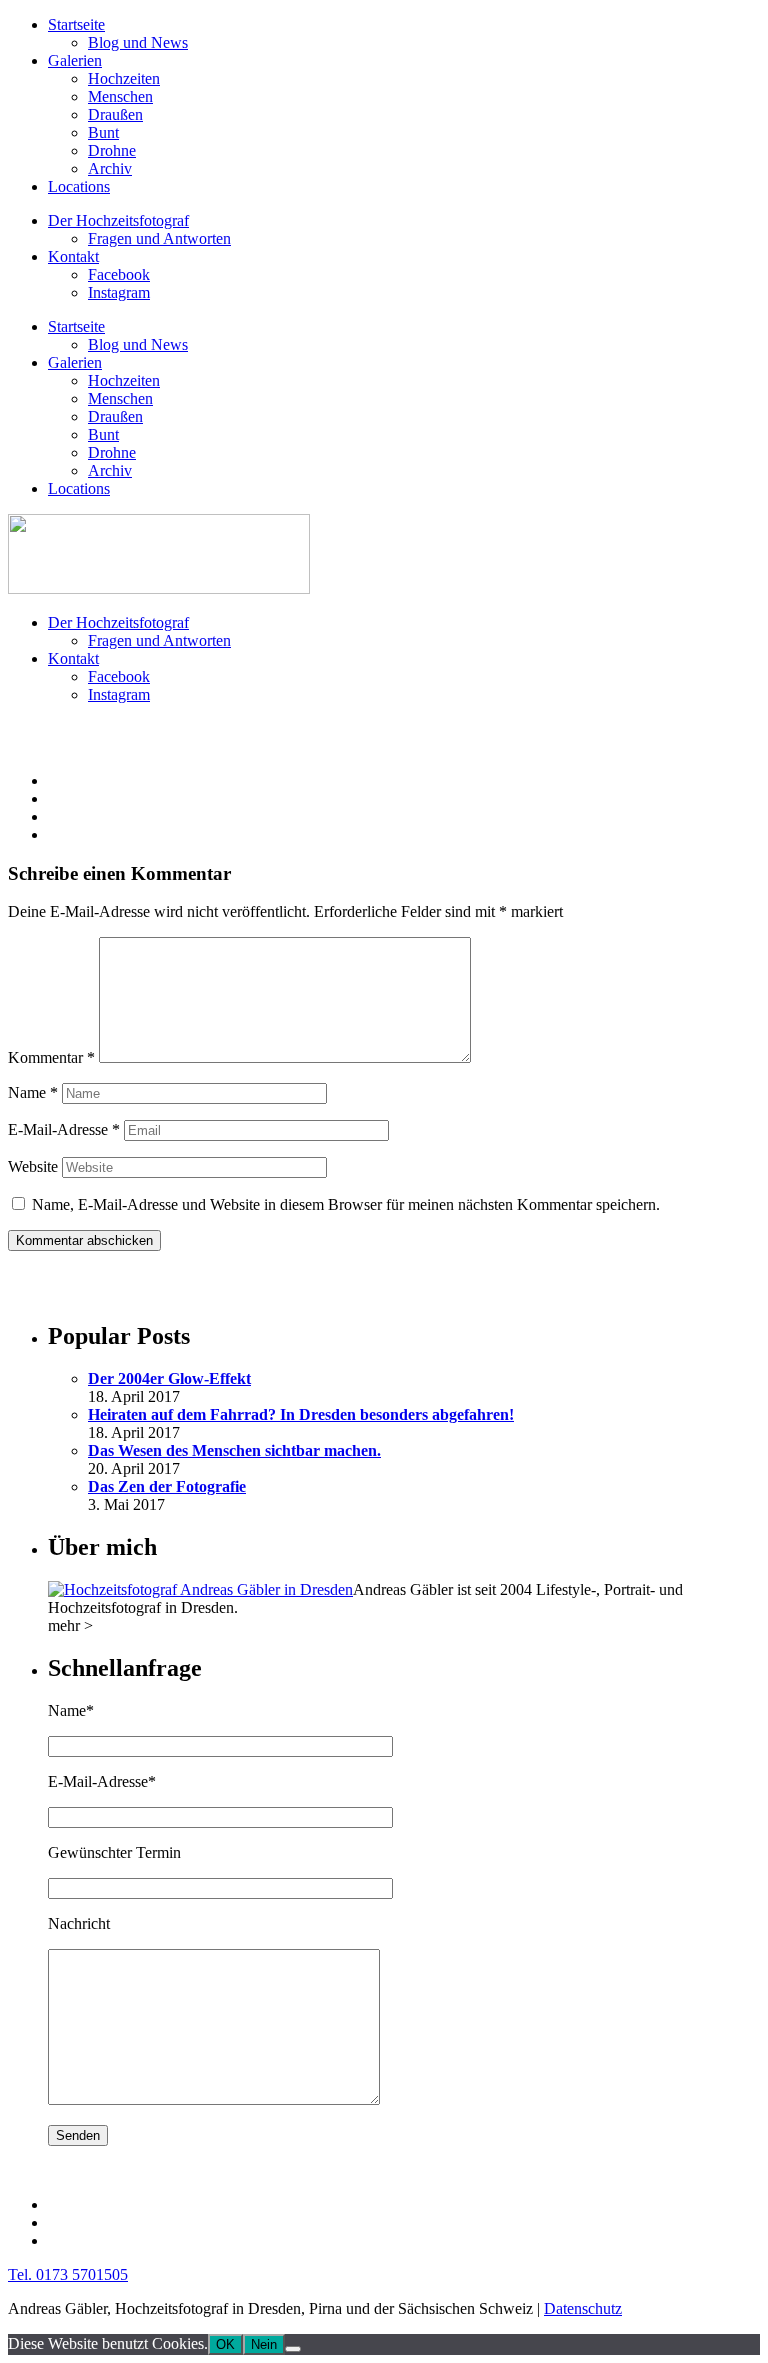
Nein (264, 2344)
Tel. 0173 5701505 (68, 2274)
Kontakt (73, 256)
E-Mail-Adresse (64, 1129)
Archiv (110, 168)
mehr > (70, 1625)
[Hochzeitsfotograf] (200, 1589)
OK (225, 2344)
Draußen (115, 114)
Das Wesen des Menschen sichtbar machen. (234, 1450)
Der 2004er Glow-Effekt (169, 1378)
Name (33, 1092)
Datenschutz (583, 2308)
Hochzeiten (124, 78)
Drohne (112, 150)
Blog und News (138, 42)
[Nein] (293, 2349)
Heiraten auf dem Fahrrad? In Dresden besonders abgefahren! (301, 1414)
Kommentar (51, 1057)
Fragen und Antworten (159, 238)
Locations (79, 186)
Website (33, 1166)
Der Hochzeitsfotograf (118, 220)
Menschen (120, 96)
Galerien (75, 60)
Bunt (103, 132)
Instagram (119, 292)
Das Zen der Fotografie (167, 1486)
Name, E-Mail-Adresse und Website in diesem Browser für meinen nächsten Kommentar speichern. (346, 1204)
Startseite (76, 24)
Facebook (119, 274)
